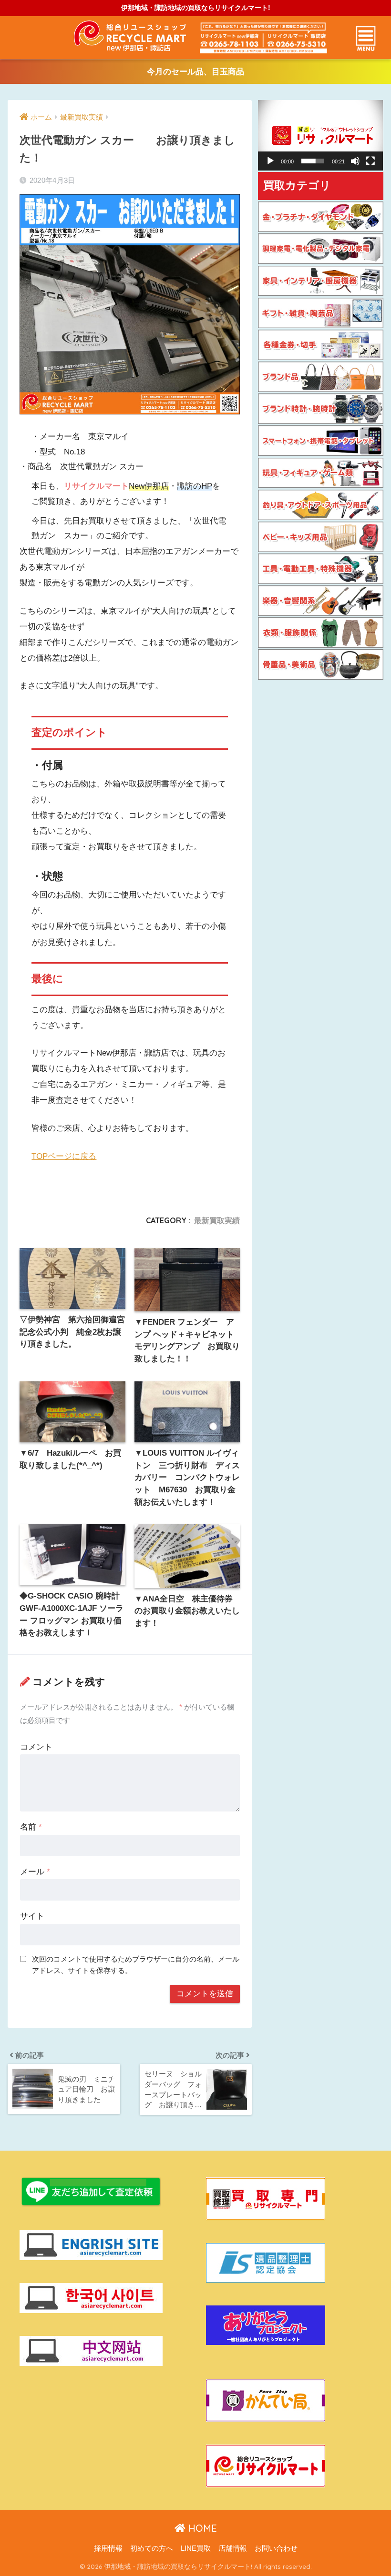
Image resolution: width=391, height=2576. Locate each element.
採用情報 (108, 2548)
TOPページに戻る (64, 1156)
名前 (31, 1827)
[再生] (270, 161)
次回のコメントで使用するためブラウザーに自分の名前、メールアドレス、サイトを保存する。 (136, 1965)
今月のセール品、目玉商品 (195, 72)
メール (35, 1872)
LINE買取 (196, 2548)
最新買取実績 (217, 1220)
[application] (320, 135)
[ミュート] (355, 161)
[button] (320, 135)
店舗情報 (233, 2548)
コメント (36, 1747)
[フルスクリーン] (370, 161)
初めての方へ (152, 2548)
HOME (201, 2528)
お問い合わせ (276, 2548)
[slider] (313, 161)
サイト (32, 1916)
